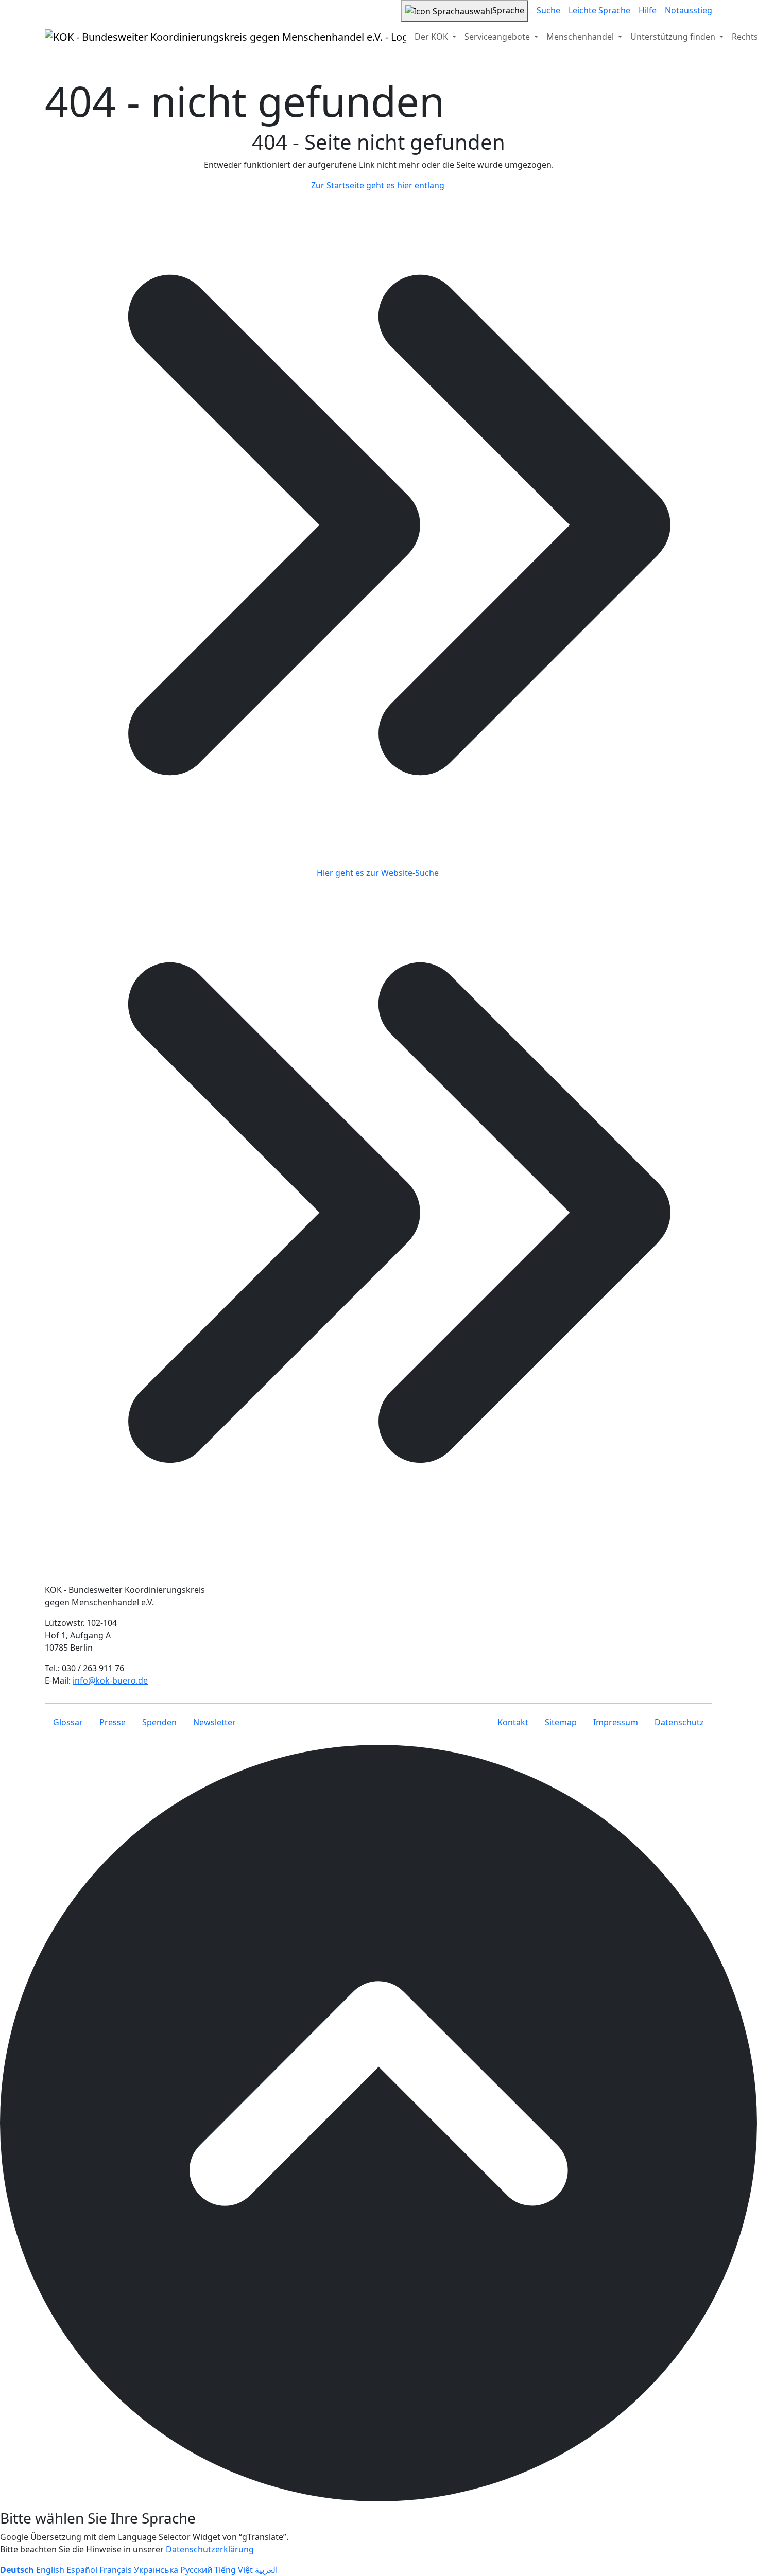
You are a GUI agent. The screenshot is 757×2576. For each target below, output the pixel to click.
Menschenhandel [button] (581, 37)
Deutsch (17, 2570)
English (50, 2570)
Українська (156, 2570)
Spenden (159, 1722)
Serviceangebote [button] (498, 37)
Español (82, 2570)
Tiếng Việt (234, 2570)
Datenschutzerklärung (210, 2549)
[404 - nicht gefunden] (226, 37)
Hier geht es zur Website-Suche (379, 873)
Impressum (616, 1722)
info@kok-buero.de (110, 1680)
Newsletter (214, 1722)
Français (116, 2570)
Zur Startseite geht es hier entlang (379, 185)
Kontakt (513, 1722)
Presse (113, 1722)
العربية (266, 2570)
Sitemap (561, 1722)
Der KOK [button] (432, 37)
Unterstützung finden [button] (674, 37)
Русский (196, 2570)
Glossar (68, 1722)
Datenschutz (679, 1722)
